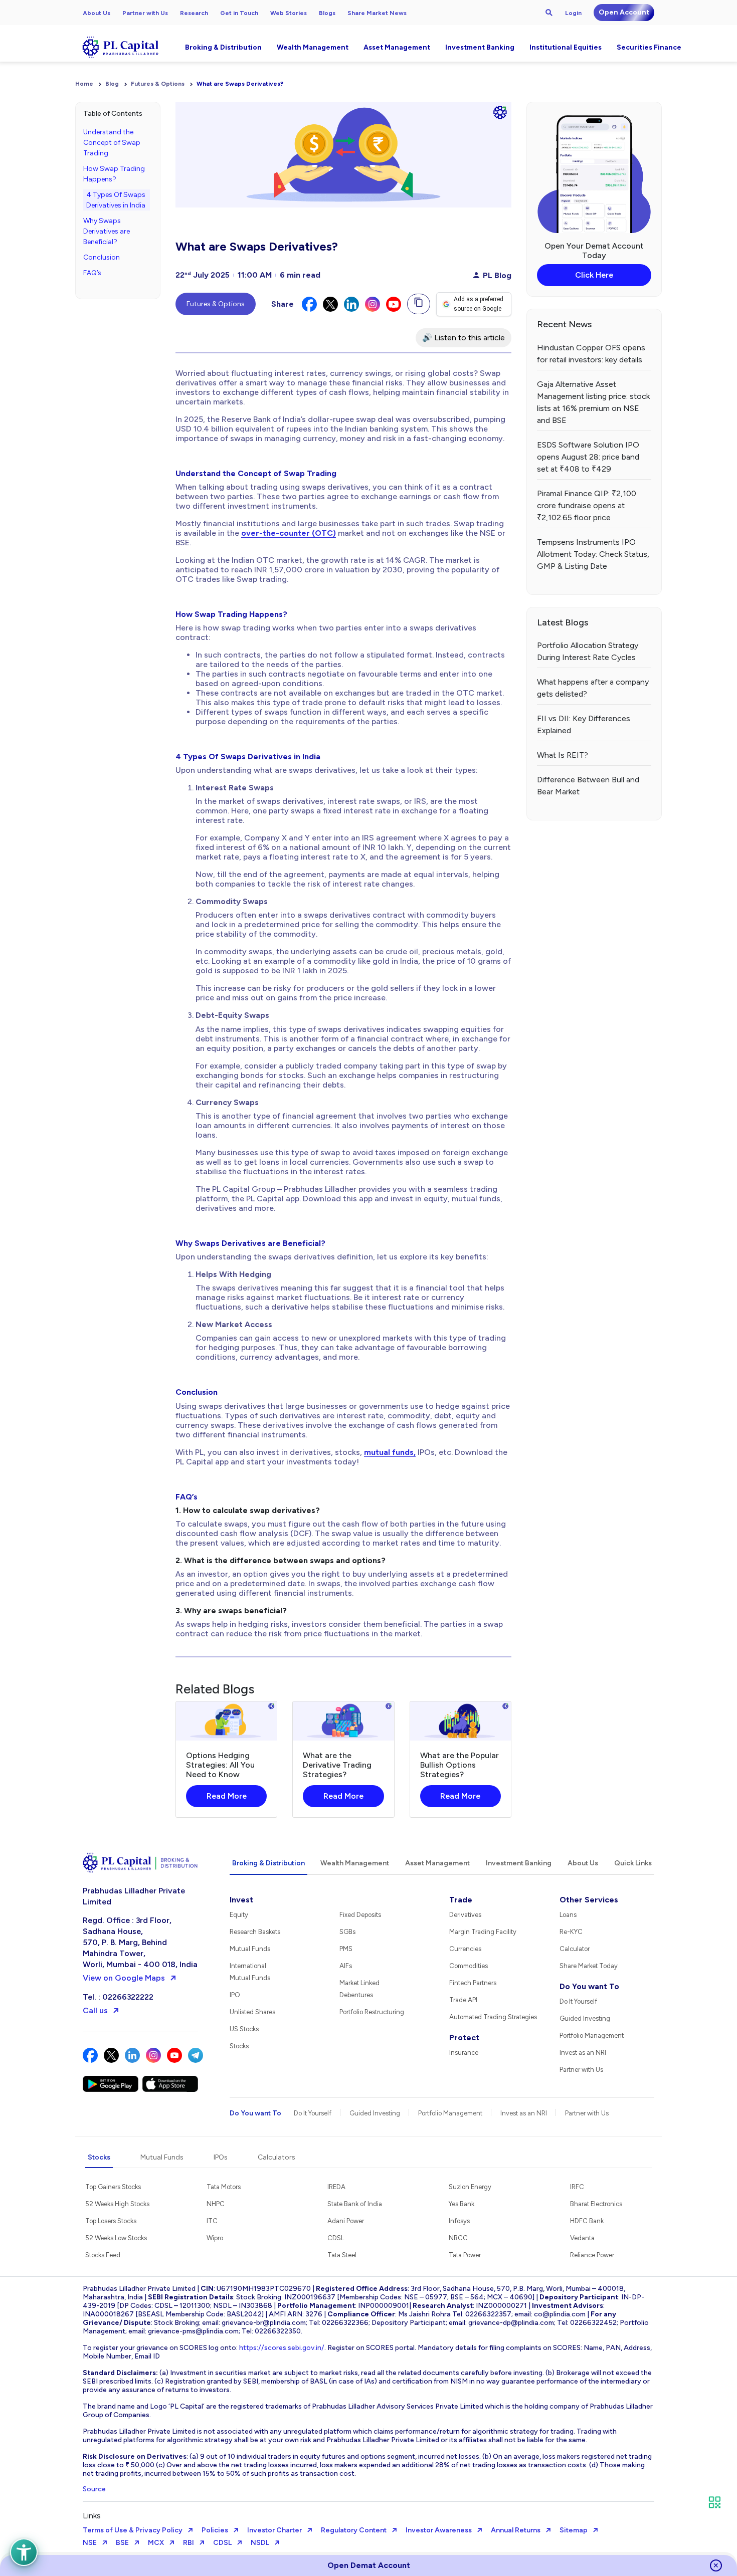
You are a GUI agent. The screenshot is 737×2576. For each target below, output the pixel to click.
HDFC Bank (587, 2221)
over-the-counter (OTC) (289, 533)
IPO (235, 1995)
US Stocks (244, 2029)
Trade (461, 1900)
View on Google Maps (124, 1978)
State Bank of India (355, 2204)
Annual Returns (516, 2530)
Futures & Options (158, 84)
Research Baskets (255, 1932)
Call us (95, 2010)
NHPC (216, 2204)
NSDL (260, 2543)
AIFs (346, 1966)
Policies (215, 2530)
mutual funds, (390, 1452)
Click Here (594, 275)
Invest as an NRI (583, 2053)
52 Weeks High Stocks (117, 2204)
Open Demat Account (369, 2565)
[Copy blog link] (419, 304)
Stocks (239, 2046)
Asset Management (397, 47)
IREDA (336, 2187)
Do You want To (589, 1986)
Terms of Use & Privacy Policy (133, 2530)
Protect (464, 2037)
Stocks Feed (103, 2255)
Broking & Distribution (223, 47)
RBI (189, 2543)
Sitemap (574, 2530)
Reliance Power (592, 2255)
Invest (241, 1900)
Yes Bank (462, 2204)
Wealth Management (313, 47)
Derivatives (465, 1915)
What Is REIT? (563, 755)
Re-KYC (571, 1932)
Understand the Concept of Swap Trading (112, 143)
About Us (97, 13)
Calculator (575, 1949)
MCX (156, 2543)
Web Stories (289, 13)
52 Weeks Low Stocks (116, 2238)
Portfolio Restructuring (372, 2012)
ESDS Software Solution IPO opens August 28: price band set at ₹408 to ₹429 (588, 457)
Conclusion (102, 257)
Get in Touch (239, 13)
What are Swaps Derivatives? (240, 84)
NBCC (458, 2238)
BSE (122, 2543)
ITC (212, 2221)
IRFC (577, 2187)
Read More (227, 1796)
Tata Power (465, 2255)
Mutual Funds (250, 1949)
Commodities (469, 1966)
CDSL (336, 2238)
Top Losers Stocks (111, 2221)
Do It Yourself (578, 2001)
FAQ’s (92, 273)
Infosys (459, 2221)
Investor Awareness (439, 2530)
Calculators (277, 2157)
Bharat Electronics (596, 2204)
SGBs (347, 1932)
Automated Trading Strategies (493, 2017)
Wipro (215, 2238)
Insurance (464, 2053)
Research (194, 13)
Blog (112, 84)
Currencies (465, 1949)
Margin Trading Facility (483, 1932)
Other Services (589, 1900)
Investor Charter (274, 2530)
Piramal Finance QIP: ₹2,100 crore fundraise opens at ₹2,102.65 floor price (587, 505)
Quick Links (633, 1863)
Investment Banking (480, 47)
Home (84, 84)
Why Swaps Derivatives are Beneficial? (107, 231)
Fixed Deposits (360, 1915)
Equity (239, 1915)
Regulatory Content (354, 2530)
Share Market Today (589, 1966)
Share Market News (377, 13)
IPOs (221, 2157)
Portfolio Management (592, 2035)
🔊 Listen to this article (464, 338)
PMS (346, 1949)
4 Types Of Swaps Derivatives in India (116, 200)
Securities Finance (649, 47)
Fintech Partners (473, 1983)
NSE (90, 2543)
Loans (568, 1915)
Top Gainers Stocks (113, 2187)
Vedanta (582, 2238)
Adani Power (346, 2221)
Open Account (624, 12)
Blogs (327, 13)
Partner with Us (145, 13)
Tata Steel (342, 2255)
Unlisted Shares (252, 2012)
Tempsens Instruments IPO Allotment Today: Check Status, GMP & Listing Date (593, 554)
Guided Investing (585, 2018)
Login (573, 13)
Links (92, 2516)
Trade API (463, 2000)
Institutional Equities (566, 47)
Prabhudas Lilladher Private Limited (134, 1896)
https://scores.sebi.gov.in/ (282, 2348)
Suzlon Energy (470, 2187)
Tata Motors (224, 2187)
